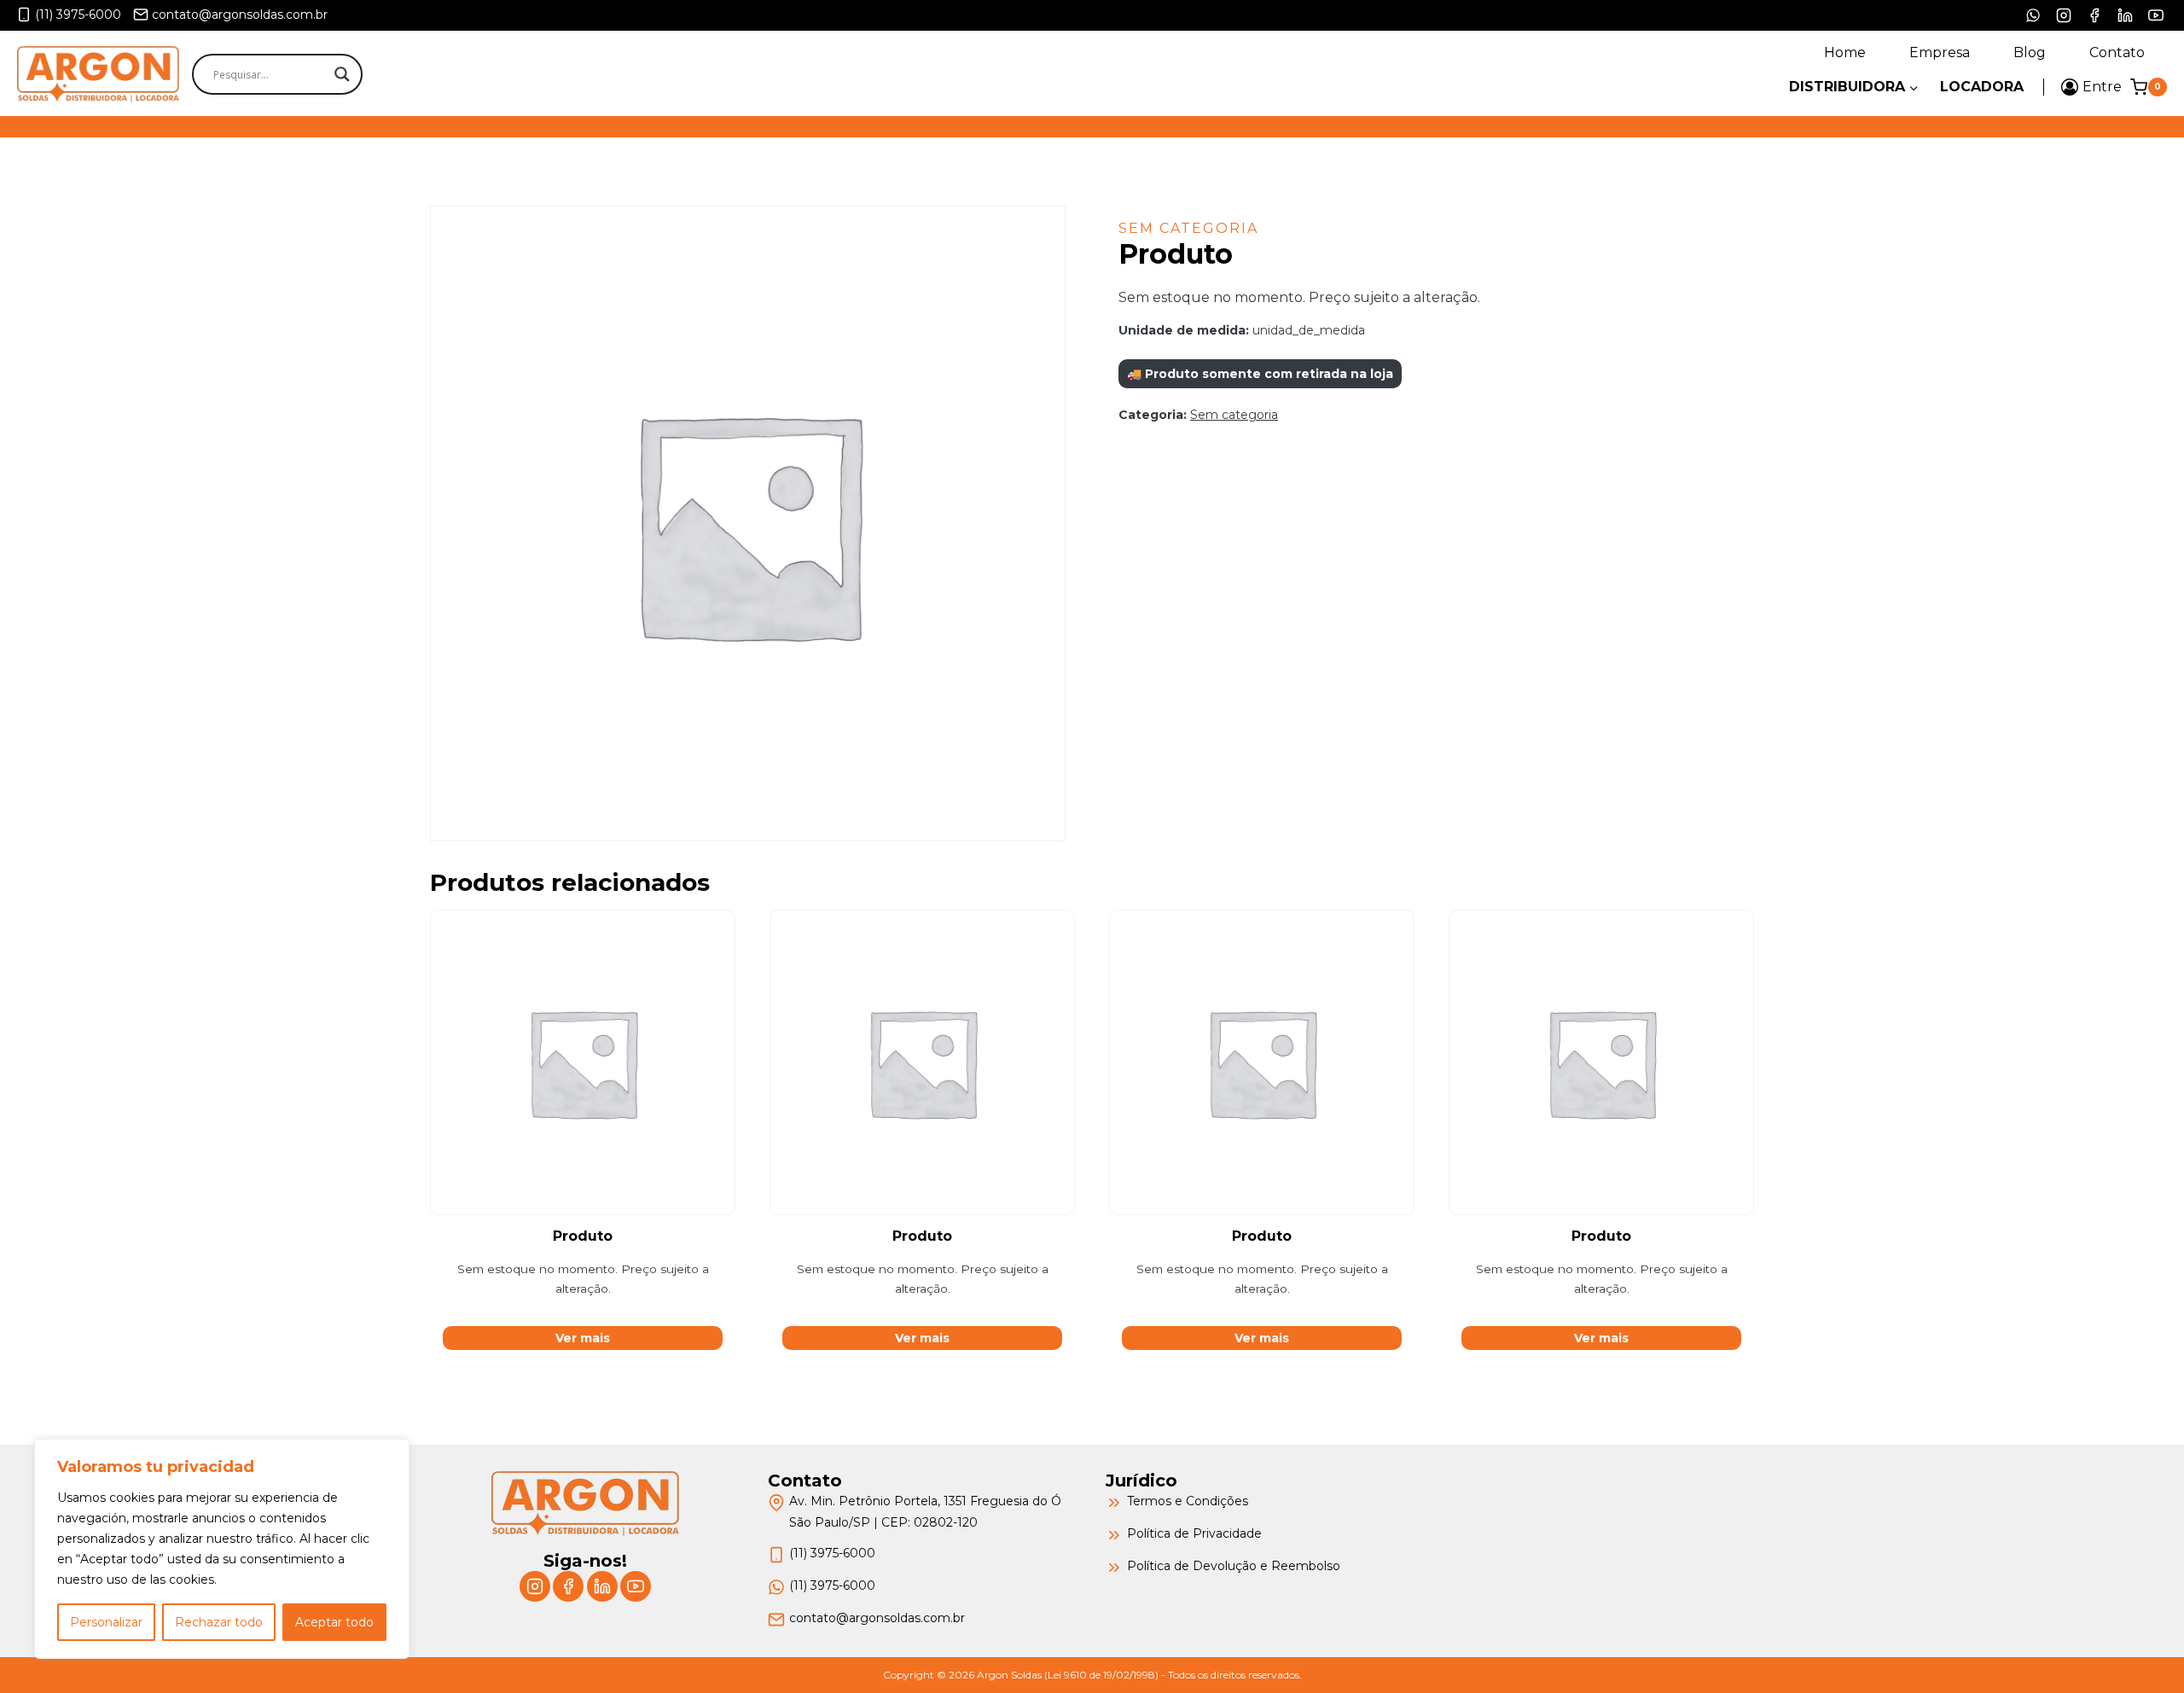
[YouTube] (2156, 15)
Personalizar (106, 1622)
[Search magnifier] (342, 74)
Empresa (1940, 52)
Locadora (1982, 87)
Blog (2030, 52)
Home (1845, 52)
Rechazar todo (219, 1622)
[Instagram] (2064, 15)
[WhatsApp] (2033, 15)
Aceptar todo (334, 1622)
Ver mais (583, 1338)
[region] (222, 1549)
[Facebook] (2094, 15)
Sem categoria (1188, 228)
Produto (583, 1236)
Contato (2117, 52)
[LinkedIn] (2125, 15)
